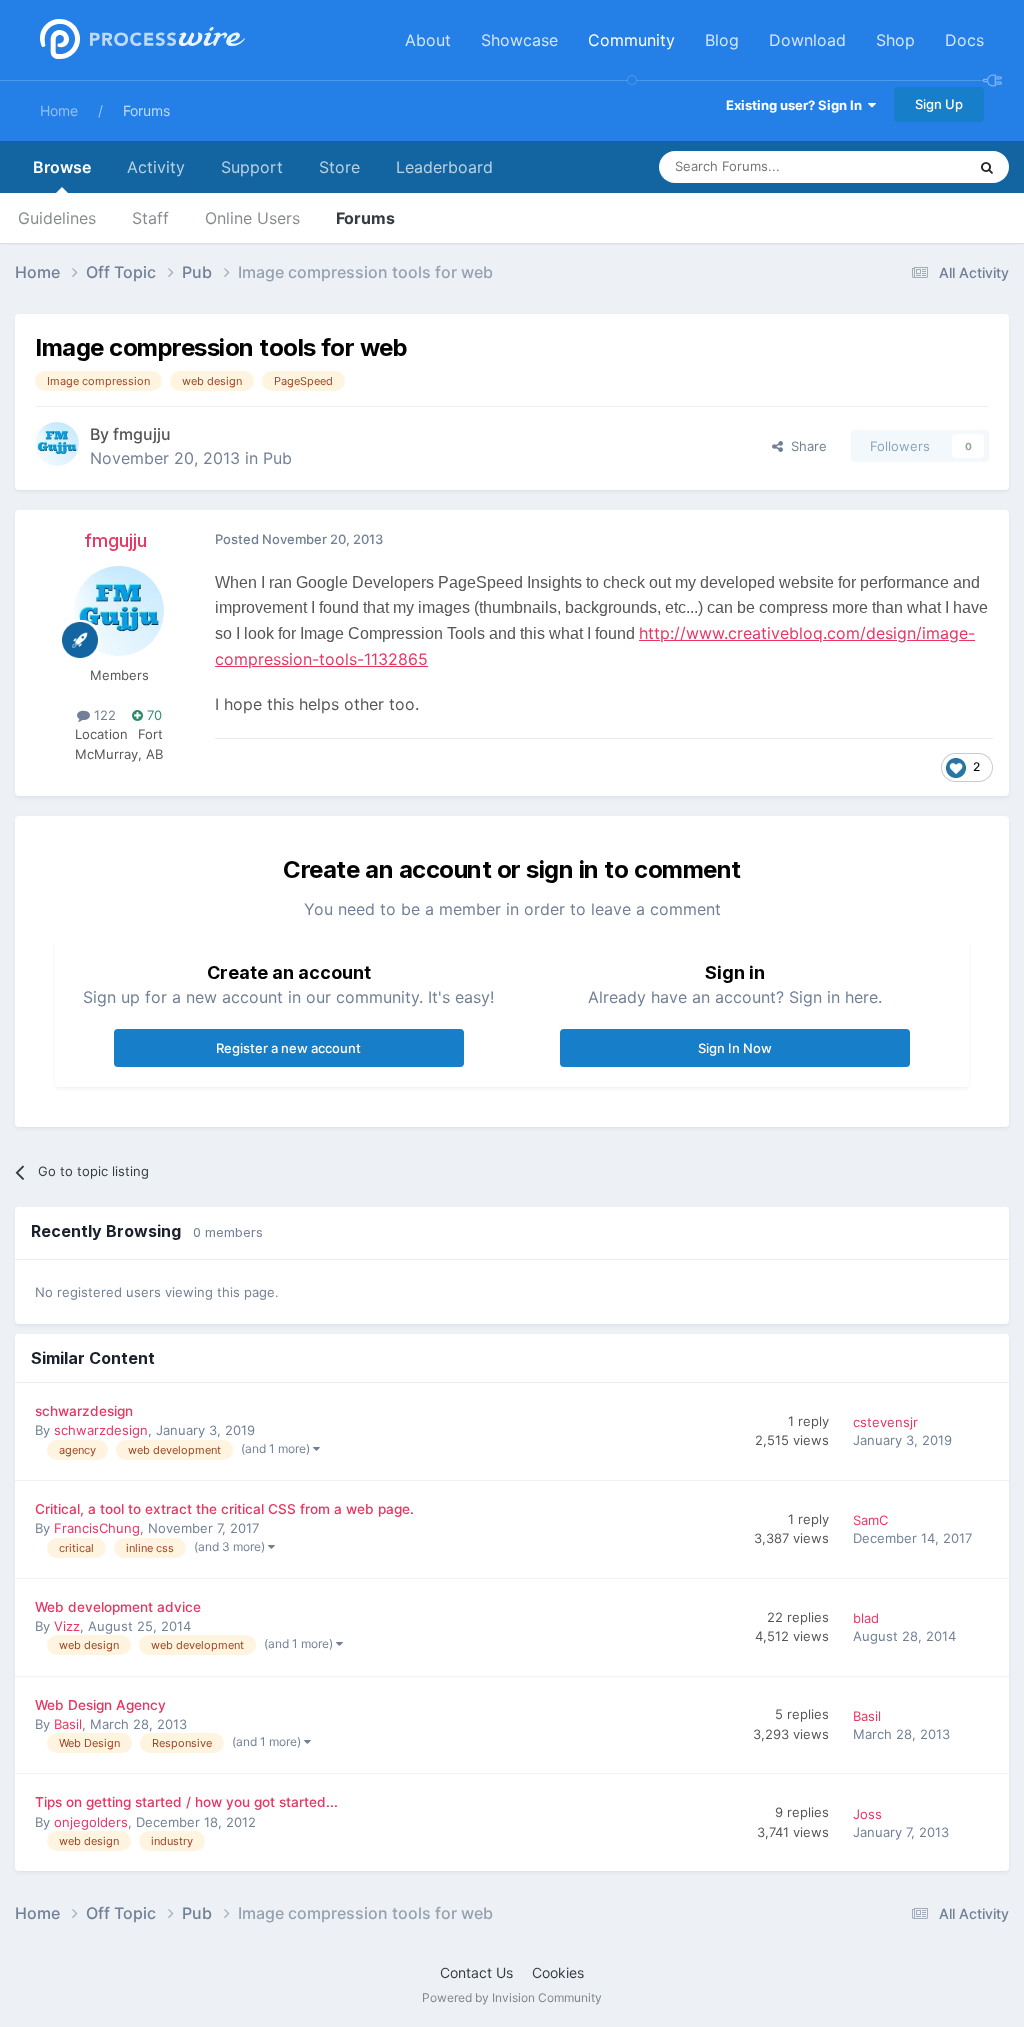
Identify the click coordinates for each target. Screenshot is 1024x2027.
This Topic (909, 166)
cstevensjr (885, 1422)
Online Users (252, 218)
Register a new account (288, 1048)
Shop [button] (895, 40)
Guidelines (57, 218)
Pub (277, 458)
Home (59, 110)
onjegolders (91, 1822)
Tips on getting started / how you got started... (186, 1802)
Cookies (558, 1972)
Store (339, 167)
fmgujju (142, 434)
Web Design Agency (100, 1705)
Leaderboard (444, 167)
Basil (68, 1724)
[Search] (987, 167)
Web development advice (118, 1607)
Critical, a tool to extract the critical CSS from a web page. (224, 1509)
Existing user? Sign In (797, 105)
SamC (870, 1520)
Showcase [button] (519, 40)
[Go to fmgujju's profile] (57, 444)
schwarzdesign (84, 1411)
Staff (150, 218)
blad (866, 1618)
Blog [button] (722, 40)
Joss (867, 1814)
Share (805, 446)
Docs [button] (964, 40)
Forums (146, 110)
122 (103, 715)
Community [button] (631, 40)
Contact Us (476, 1972)
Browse (62, 167)
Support (252, 167)
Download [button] (807, 40)
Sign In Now (735, 1048)
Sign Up (939, 104)
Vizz (67, 1626)
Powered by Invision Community (512, 1997)
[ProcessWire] (140, 40)
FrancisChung (97, 1528)
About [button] (428, 40)
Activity (156, 167)
